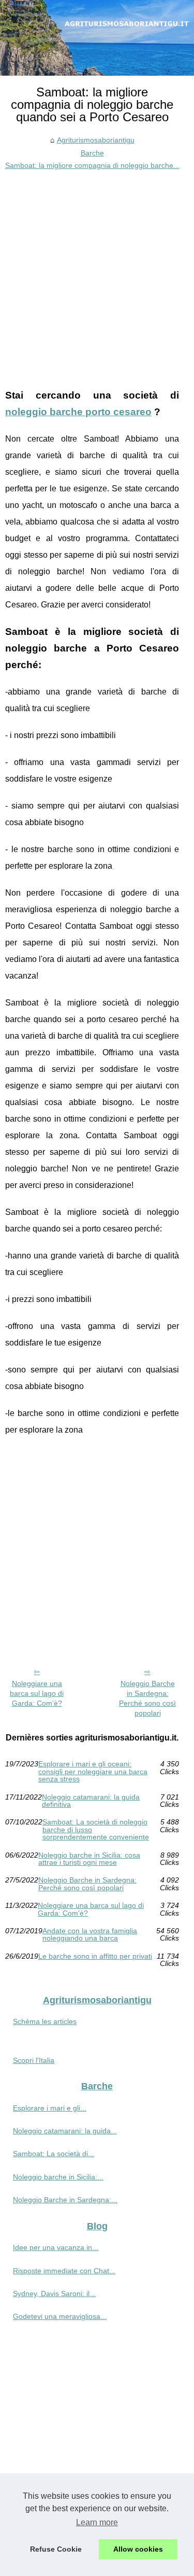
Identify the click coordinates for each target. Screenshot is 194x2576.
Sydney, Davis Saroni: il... (54, 2294)
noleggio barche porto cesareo (78, 412)
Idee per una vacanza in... (56, 2247)
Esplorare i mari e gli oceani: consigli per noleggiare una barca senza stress (93, 1771)
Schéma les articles (45, 2021)
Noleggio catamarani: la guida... (65, 2131)
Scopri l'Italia (34, 2060)
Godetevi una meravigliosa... (60, 2316)
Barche (92, 153)
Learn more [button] (97, 2522)
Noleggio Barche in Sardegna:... (65, 2200)
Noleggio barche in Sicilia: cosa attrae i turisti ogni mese (89, 1859)
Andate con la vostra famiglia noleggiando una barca (90, 1935)
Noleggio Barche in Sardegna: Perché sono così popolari (147, 1698)
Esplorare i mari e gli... (50, 2108)
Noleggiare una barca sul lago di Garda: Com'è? (37, 1693)
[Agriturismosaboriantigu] (97, 38)
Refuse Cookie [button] (56, 2549)
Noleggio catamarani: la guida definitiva (91, 1801)
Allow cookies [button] (138, 2549)
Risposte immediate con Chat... (64, 2271)
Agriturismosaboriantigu (96, 140)
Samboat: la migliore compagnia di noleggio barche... (92, 165)
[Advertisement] (97, 274)
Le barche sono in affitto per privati (95, 1956)
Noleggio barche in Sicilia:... (58, 2177)
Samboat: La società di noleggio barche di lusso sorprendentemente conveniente (96, 1829)
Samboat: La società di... (54, 2154)
